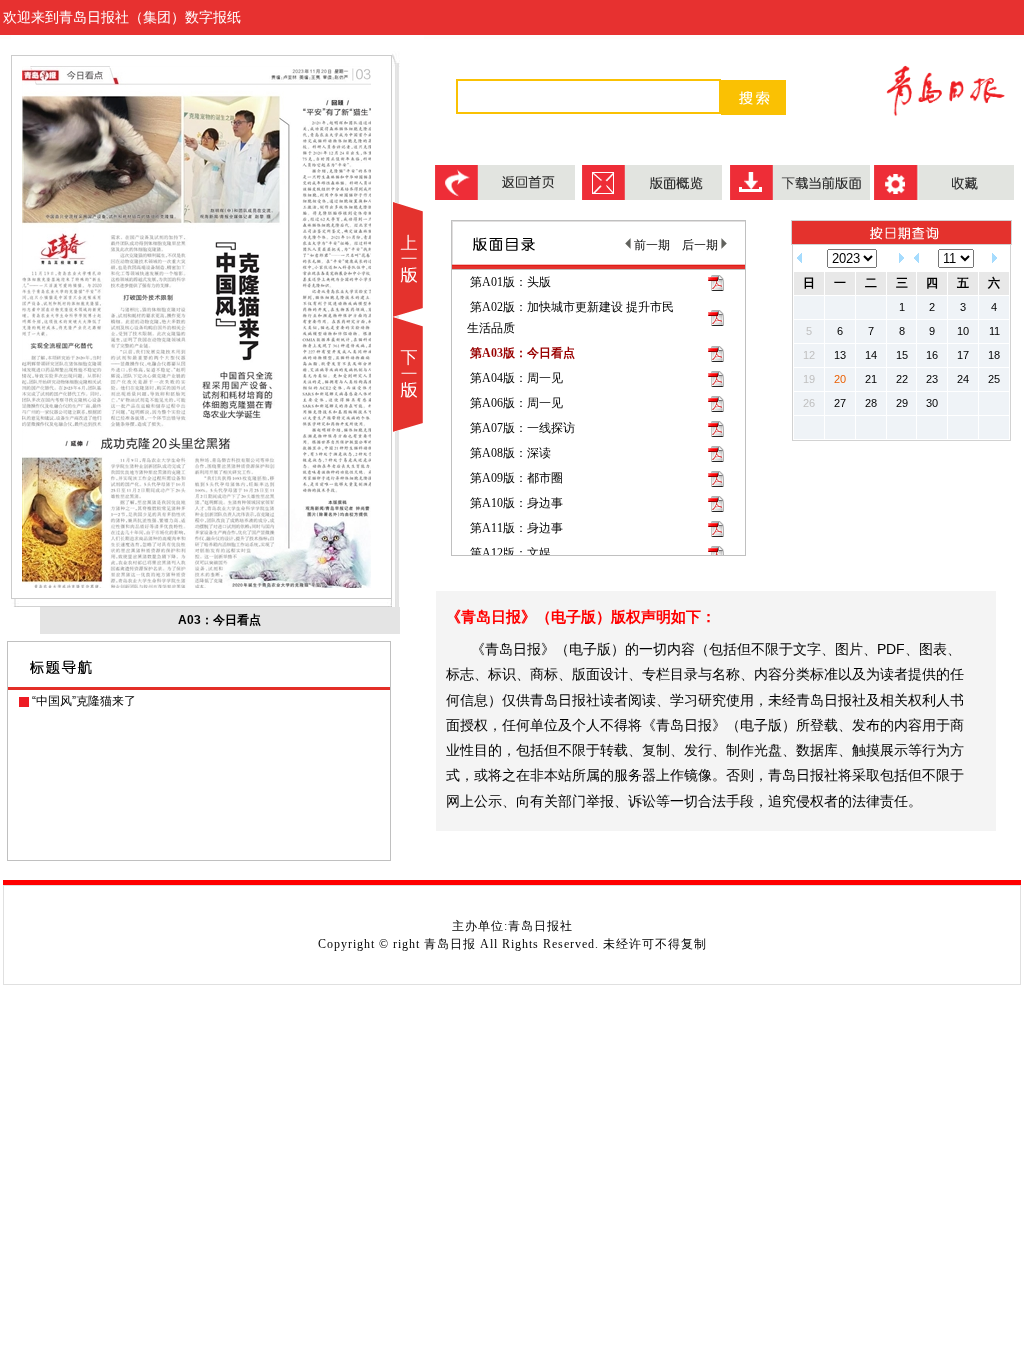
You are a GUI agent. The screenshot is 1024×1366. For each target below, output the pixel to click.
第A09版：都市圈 (516, 478)
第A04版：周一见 (516, 378)
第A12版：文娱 (510, 553)
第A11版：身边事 (516, 528)
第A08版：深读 (510, 453)
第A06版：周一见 (516, 403)
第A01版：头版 (510, 282)
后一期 (701, 245)
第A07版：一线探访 (522, 428)
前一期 (650, 245)
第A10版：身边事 (516, 503)
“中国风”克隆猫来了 (84, 701)
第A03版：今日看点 (522, 353)
